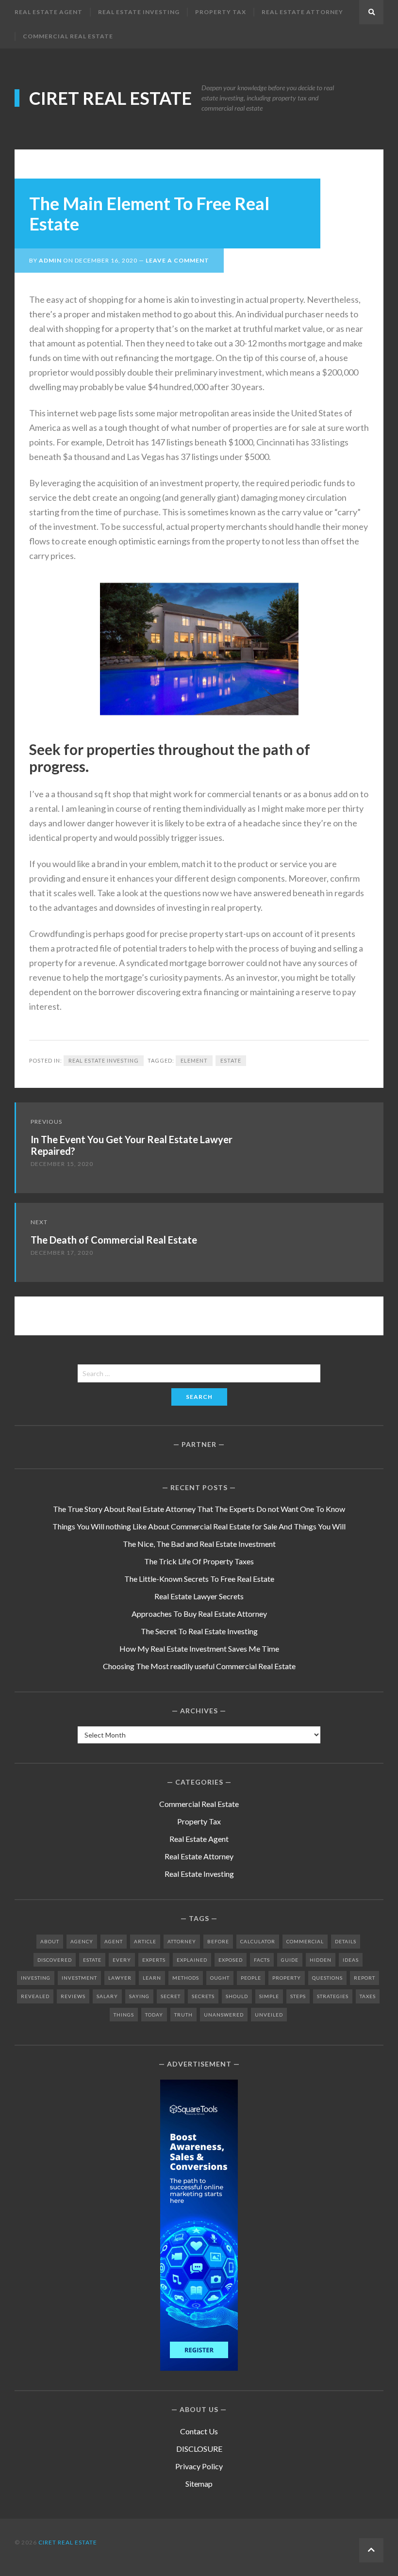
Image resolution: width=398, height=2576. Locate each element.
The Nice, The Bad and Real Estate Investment (199, 1544)
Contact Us (199, 2431)
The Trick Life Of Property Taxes (199, 1561)
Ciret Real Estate (110, 98)
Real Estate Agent (49, 12)
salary (107, 1996)
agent (114, 1941)
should (237, 1996)
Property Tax (221, 12)
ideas (351, 1960)
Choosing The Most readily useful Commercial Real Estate (199, 1666)
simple (269, 1996)
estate (231, 1060)
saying (139, 1996)
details (346, 1941)
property (287, 1978)
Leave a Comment (177, 260)
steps (298, 1996)
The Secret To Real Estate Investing (199, 1631)
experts (154, 1960)
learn (152, 1978)
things (124, 2015)
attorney (182, 1941)
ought (220, 1978)
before (218, 1941)
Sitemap (199, 2484)
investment (79, 1978)
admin (50, 260)
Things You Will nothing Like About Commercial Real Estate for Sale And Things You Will (199, 1526)
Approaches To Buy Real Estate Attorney (199, 1614)
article (145, 1941)
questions (327, 1978)
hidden (321, 1960)
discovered (55, 1960)
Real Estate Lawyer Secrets (199, 1596)
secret (171, 1996)
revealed (35, 1996)
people (251, 1978)
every (122, 1960)
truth (183, 2015)
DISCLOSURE (199, 2449)
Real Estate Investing (139, 12)
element (194, 1060)
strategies (333, 1996)
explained (192, 1960)
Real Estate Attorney (302, 12)
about (50, 1941)
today (154, 2015)
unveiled (269, 2015)
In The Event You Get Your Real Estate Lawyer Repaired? (132, 1145)
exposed (231, 1960)
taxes (368, 1996)
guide (290, 1960)
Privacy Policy (199, 2466)
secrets (203, 1996)
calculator (258, 1941)
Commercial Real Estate (68, 36)
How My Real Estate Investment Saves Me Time (199, 1649)
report (365, 1978)
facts (262, 1960)
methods (186, 1978)
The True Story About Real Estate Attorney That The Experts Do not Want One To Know (199, 1509)
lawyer (120, 1978)
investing (36, 1978)
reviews (73, 1996)
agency (82, 1941)
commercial (305, 1941)
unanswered (224, 2015)
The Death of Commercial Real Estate (114, 1240)
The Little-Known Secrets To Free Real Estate (199, 1579)
